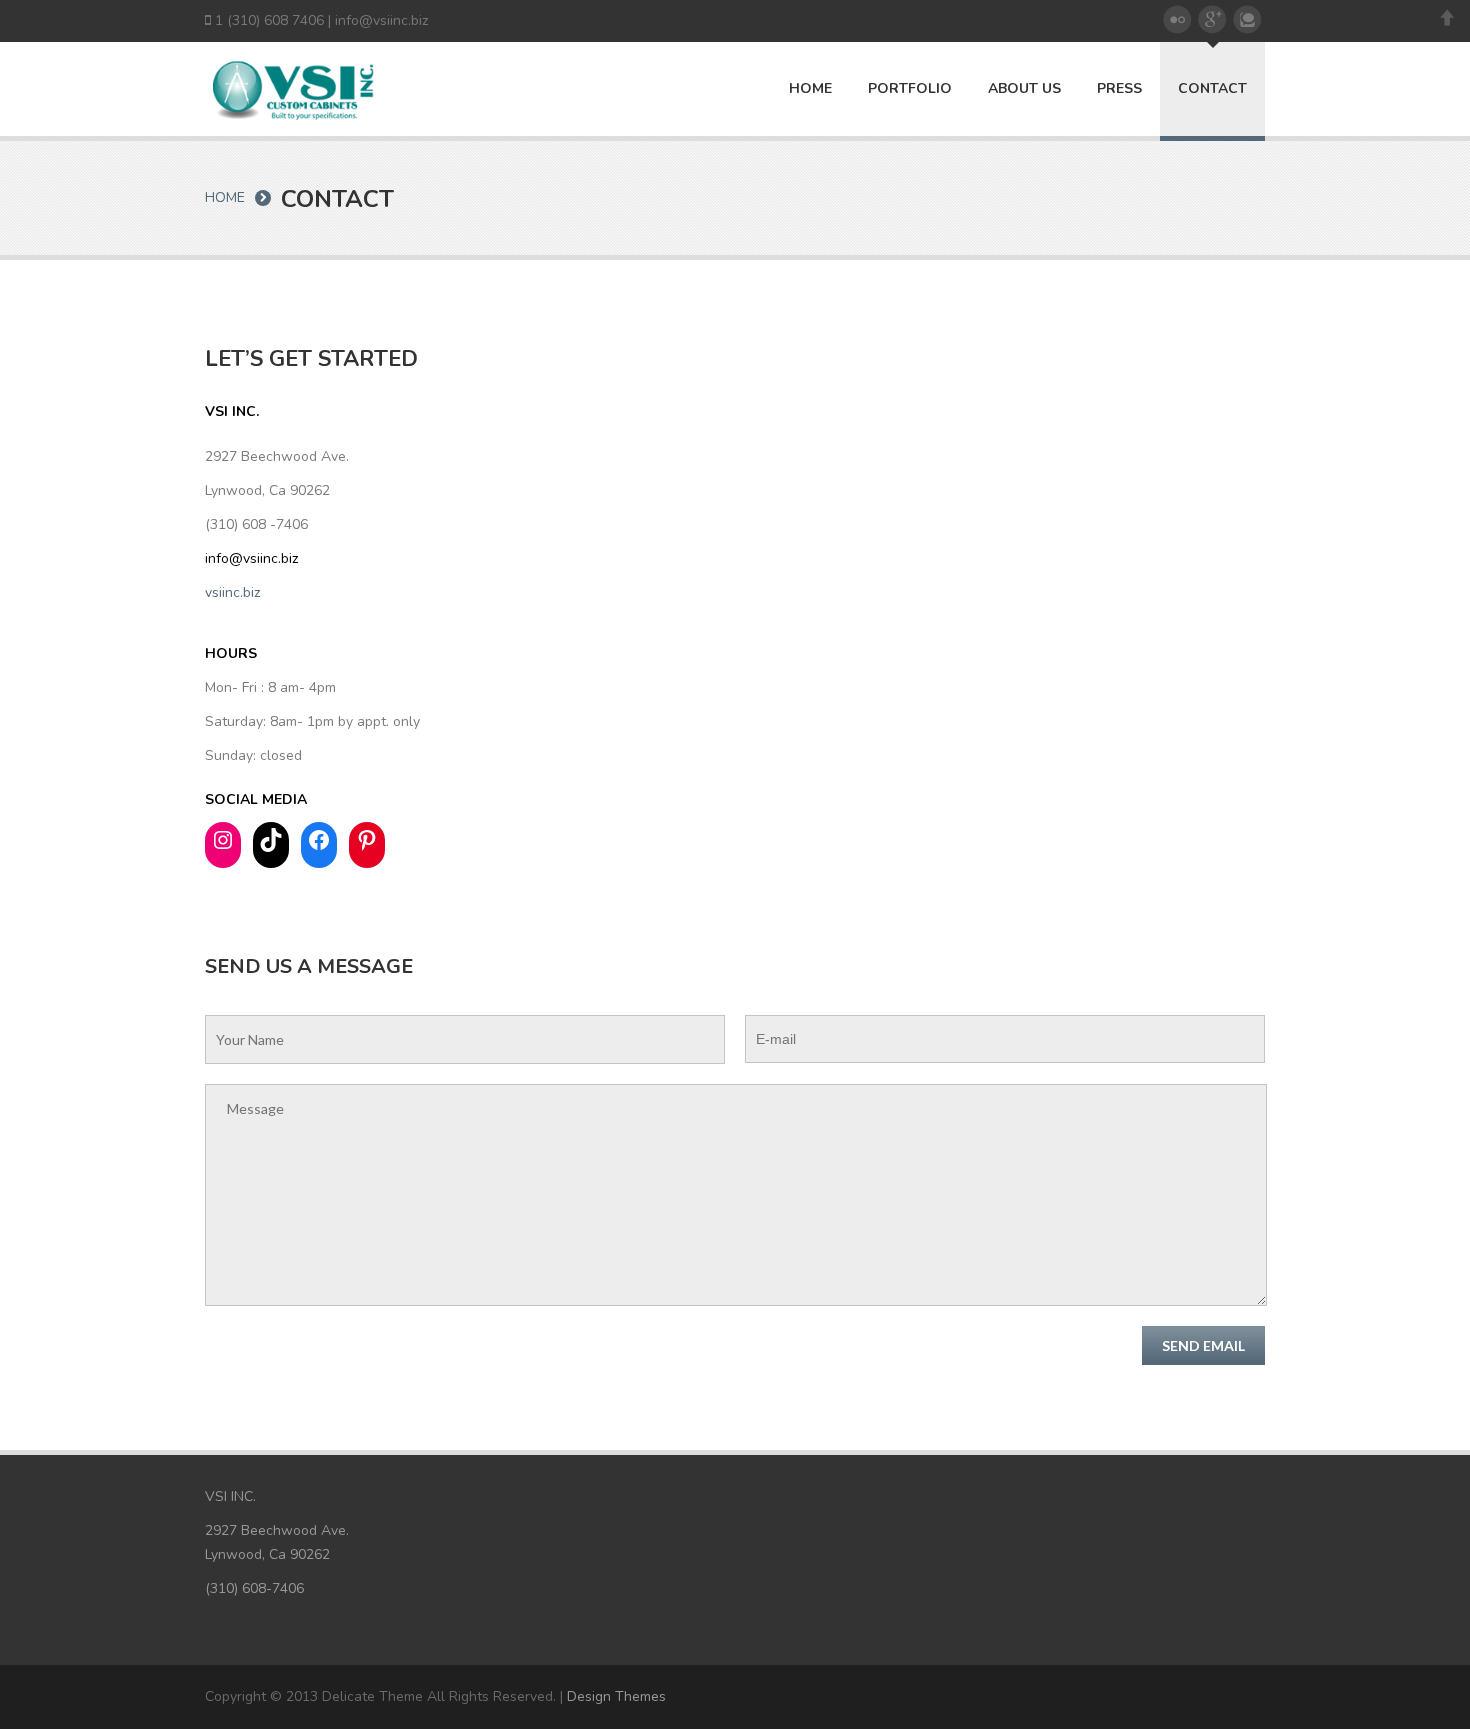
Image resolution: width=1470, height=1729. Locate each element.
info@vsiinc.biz (381, 20)
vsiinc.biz (232, 592)
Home (810, 89)
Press (1119, 89)
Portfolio (910, 89)
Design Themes (616, 1696)
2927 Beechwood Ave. (277, 456)
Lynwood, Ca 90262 (267, 490)
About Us (1024, 89)
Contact (1212, 88)
